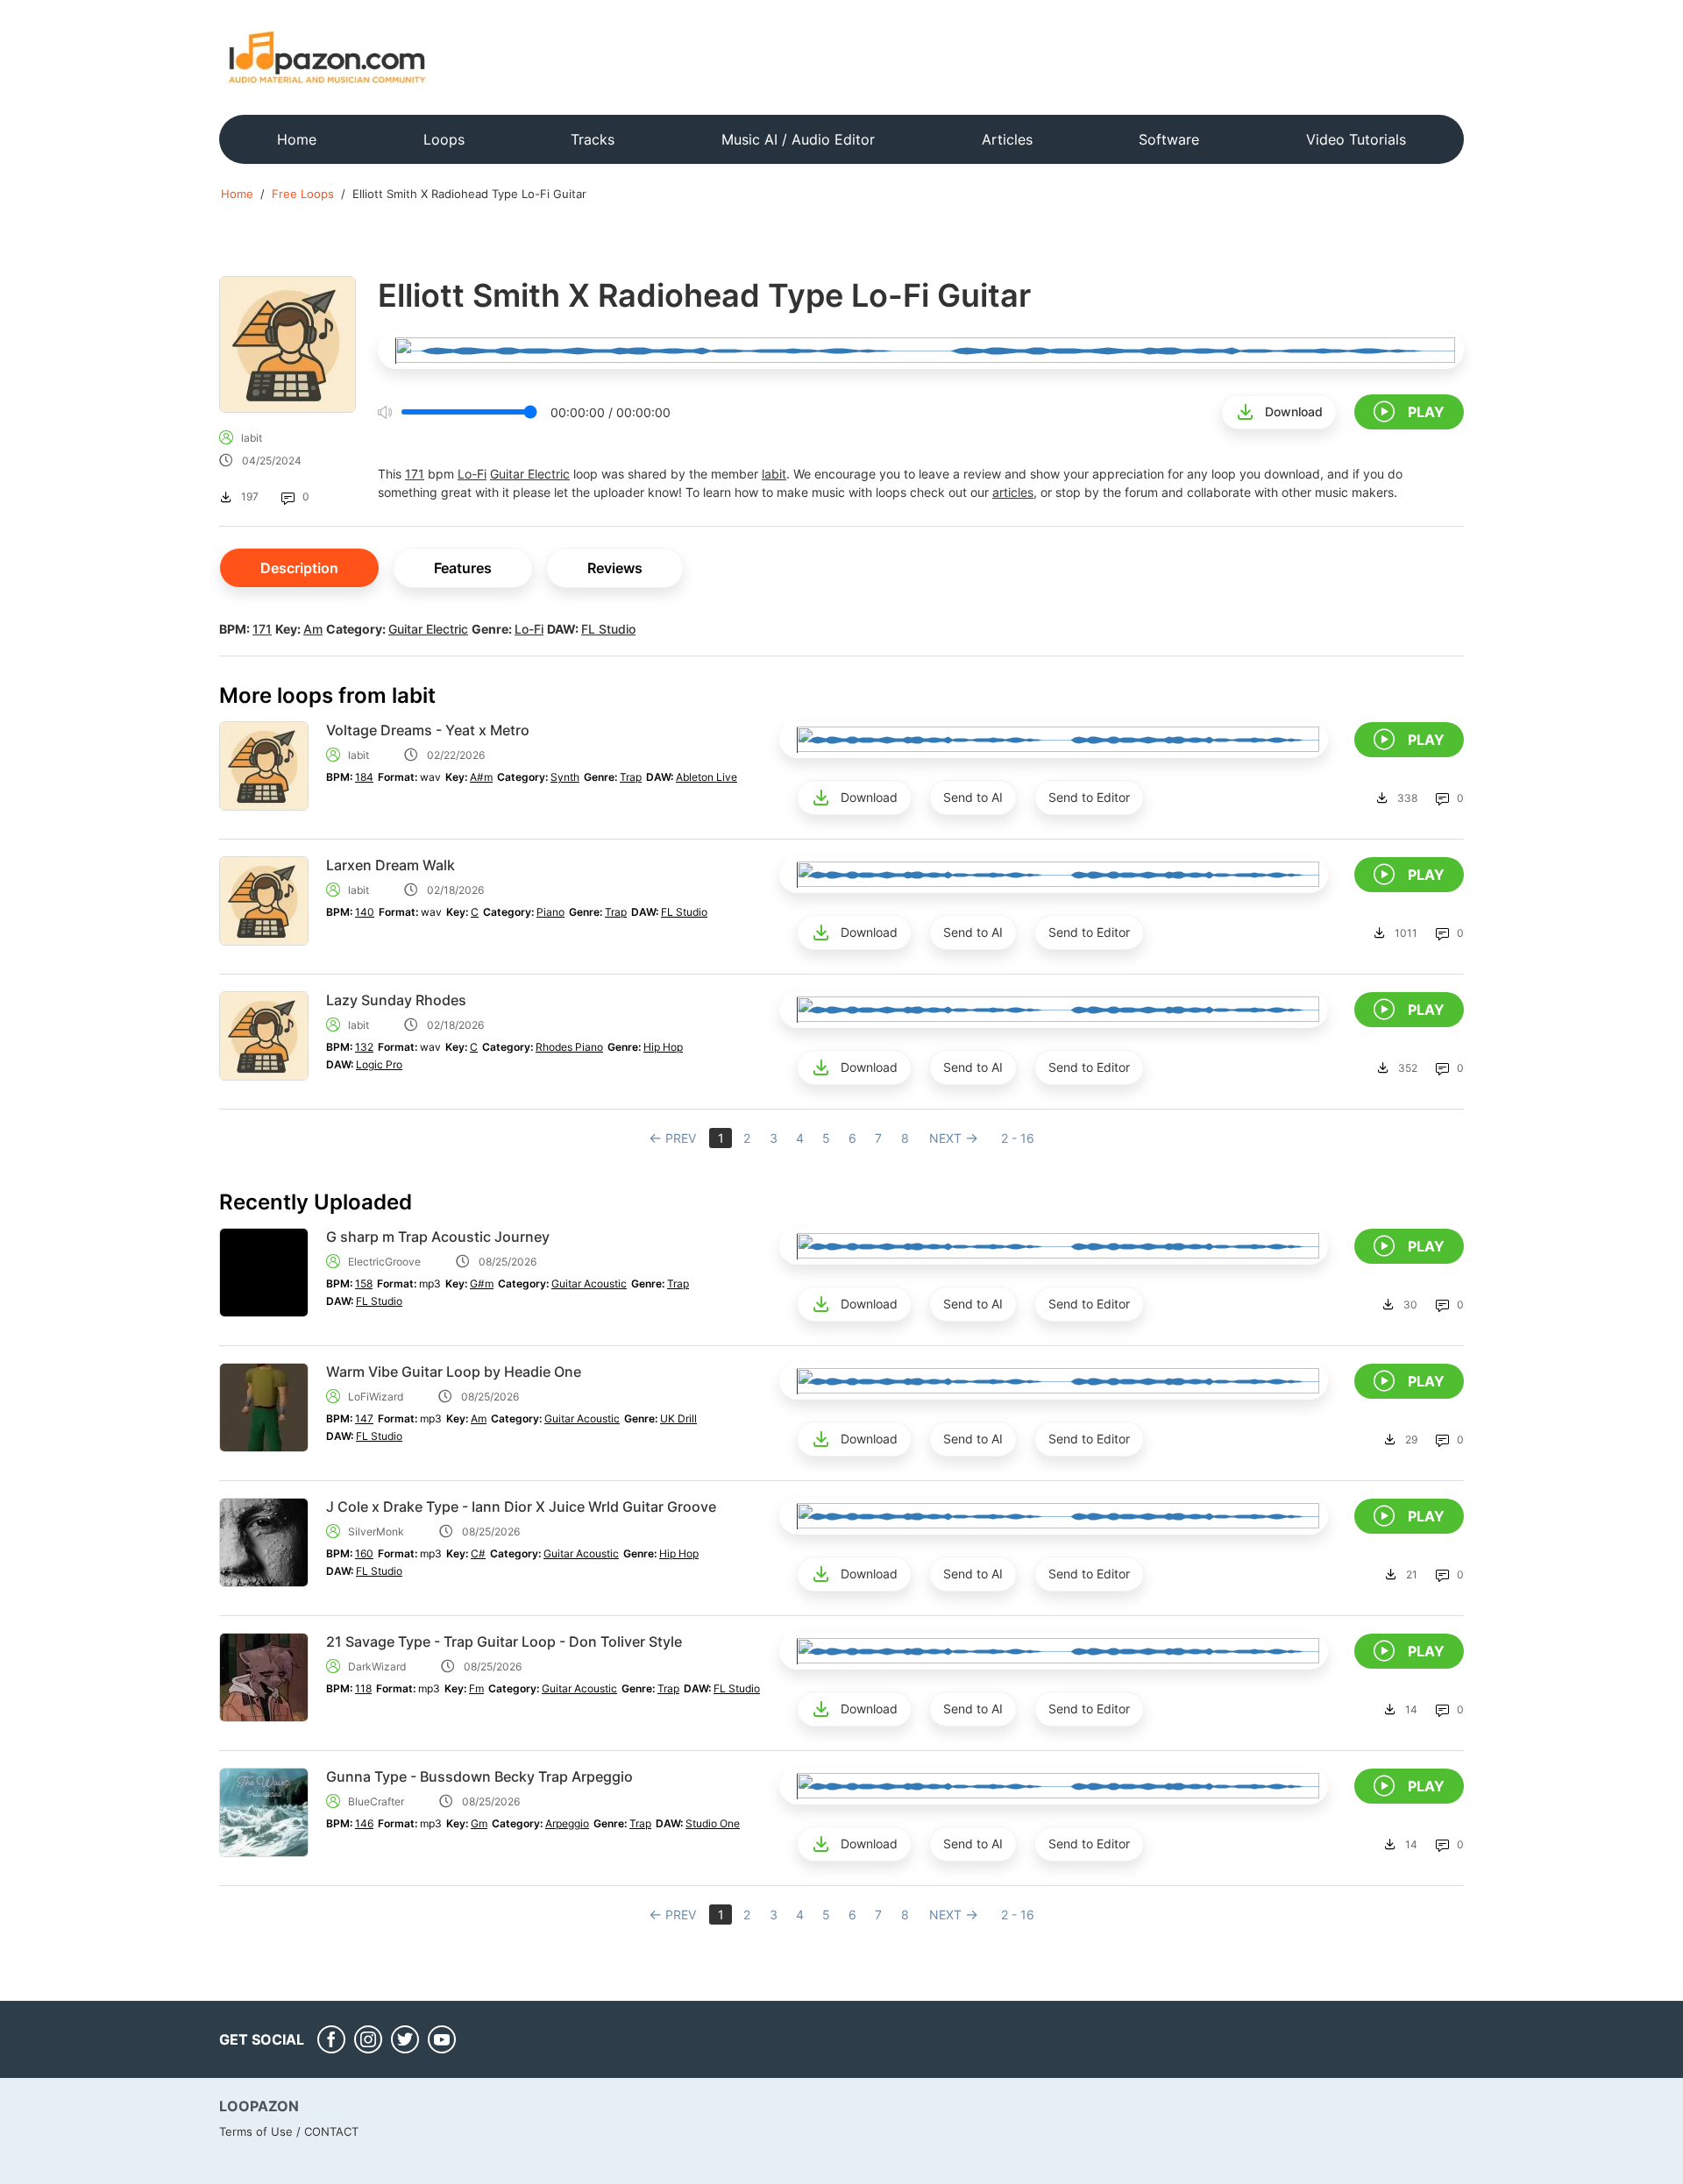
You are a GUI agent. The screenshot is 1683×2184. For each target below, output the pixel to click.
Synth (565, 777)
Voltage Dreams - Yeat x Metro (428, 730)
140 (365, 912)
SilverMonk (376, 1532)
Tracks (593, 139)
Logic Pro (379, 1064)
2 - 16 (1018, 1138)
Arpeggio (567, 1823)
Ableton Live (707, 777)
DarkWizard (377, 1666)
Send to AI (973, 797)
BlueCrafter (376, 1801)
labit (252, 438)
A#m (481, 777)
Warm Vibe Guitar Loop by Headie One (454, 1372)
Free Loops (303, 194)
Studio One (713, 1823)
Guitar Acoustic (589, 1283)
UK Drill (678, 1418)
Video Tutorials (1356, 139)
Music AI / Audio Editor (798, 139)
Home (297, 139)
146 (364, 1823)
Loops (444, 139)
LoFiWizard (376, 1397)
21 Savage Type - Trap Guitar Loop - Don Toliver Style (504, 1642)
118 (363, 1688)
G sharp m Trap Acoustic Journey (438, 1237)
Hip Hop (663, 1047)
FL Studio (608, 629)
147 (364, 1418)
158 (364, 1283)
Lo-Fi (472, 474)
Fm (476, 1688)
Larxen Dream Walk (391, 865)
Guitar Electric (530, 474)
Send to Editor (1089, 797)
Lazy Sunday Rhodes (396, 1000)
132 (364, 1047)
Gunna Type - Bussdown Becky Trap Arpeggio (479, 1776)
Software (1169, 139)
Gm (479, 1823)
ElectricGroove (384, 1262)
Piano (550, 912)
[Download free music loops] (327, 57)
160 (364, 1553)
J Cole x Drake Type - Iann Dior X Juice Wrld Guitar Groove (521, 1507)
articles (1013, 492)
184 (364, 777)
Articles (1007, 139)
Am (313, 629)
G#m (482, 1283)
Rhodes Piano (569, 1047)
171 (415, 474)
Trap (631, 777)
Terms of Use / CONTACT (289, 2131)
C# (478, 1553)
